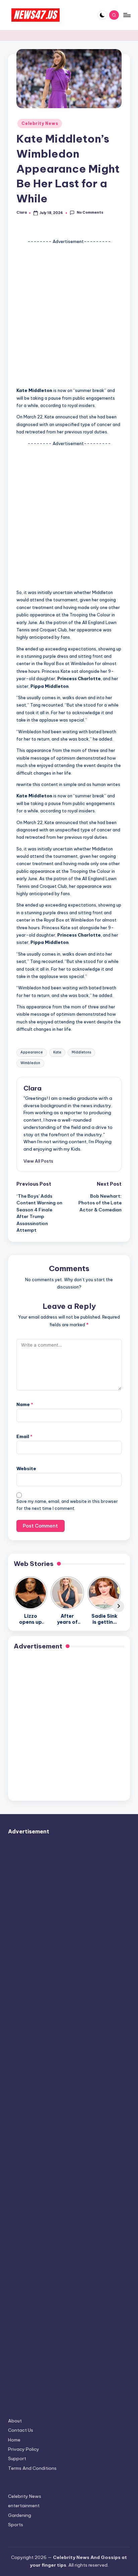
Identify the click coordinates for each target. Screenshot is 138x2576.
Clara (32, 1088)
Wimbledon (30, 1063)
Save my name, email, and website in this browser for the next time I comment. (67, 1505)
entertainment (24, 2506)
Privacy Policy (24, 2449)
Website (26, 1468)
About (15, 2421)
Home (14, 2440)
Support (17, 2458)
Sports (16, 2525)
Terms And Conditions (32, 2468)
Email (24, 1436)
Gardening (20, 2515)
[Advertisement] (69, 314)
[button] (38, 1161)
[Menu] (127, 15)
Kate (57, 1052)
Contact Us (21, 2430)
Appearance (32, 1052)
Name (25, 1404)
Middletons (81, 1052)
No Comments (90, 213)
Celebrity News (40, 123)
